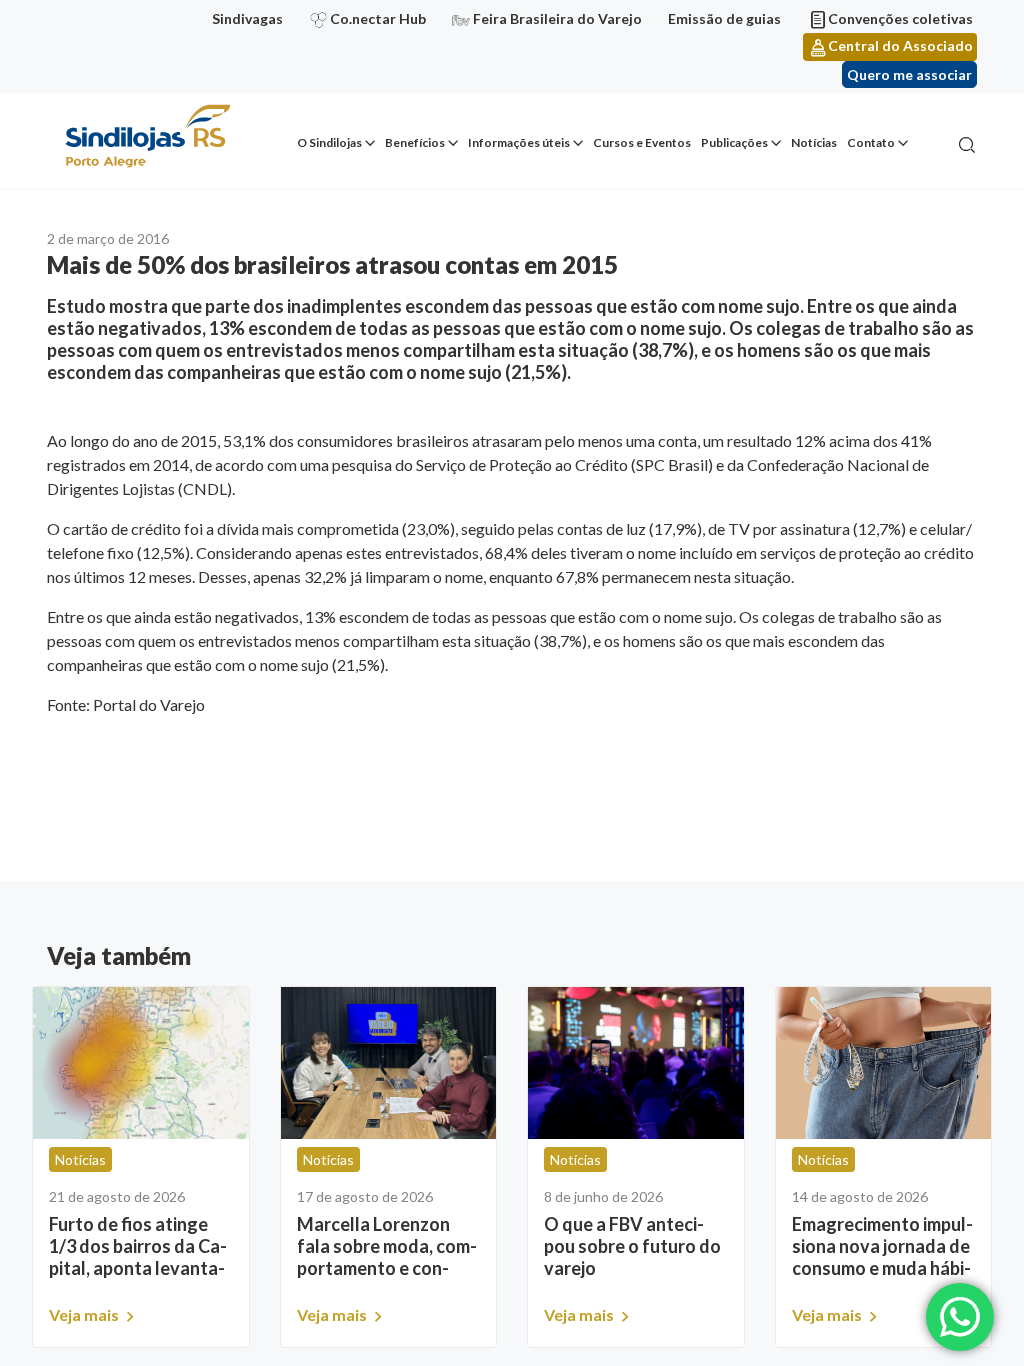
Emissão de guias (724, 18)
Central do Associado (900, 45)
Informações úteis (519, 142)
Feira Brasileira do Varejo (557, 18)
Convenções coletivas (900, 18)
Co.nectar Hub (378, 18)
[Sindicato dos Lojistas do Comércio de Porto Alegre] (147, 137)
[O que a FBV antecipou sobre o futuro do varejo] (636, 1063)
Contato (871, 142)
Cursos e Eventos (642, 142)
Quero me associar (909, 74)
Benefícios (415, 142)
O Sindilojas (329, 142)
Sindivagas (247, 18)
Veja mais (85, 1314)
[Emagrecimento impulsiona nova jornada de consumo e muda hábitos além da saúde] (884, 1063)
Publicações (734, 142)
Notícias (814, 142)
